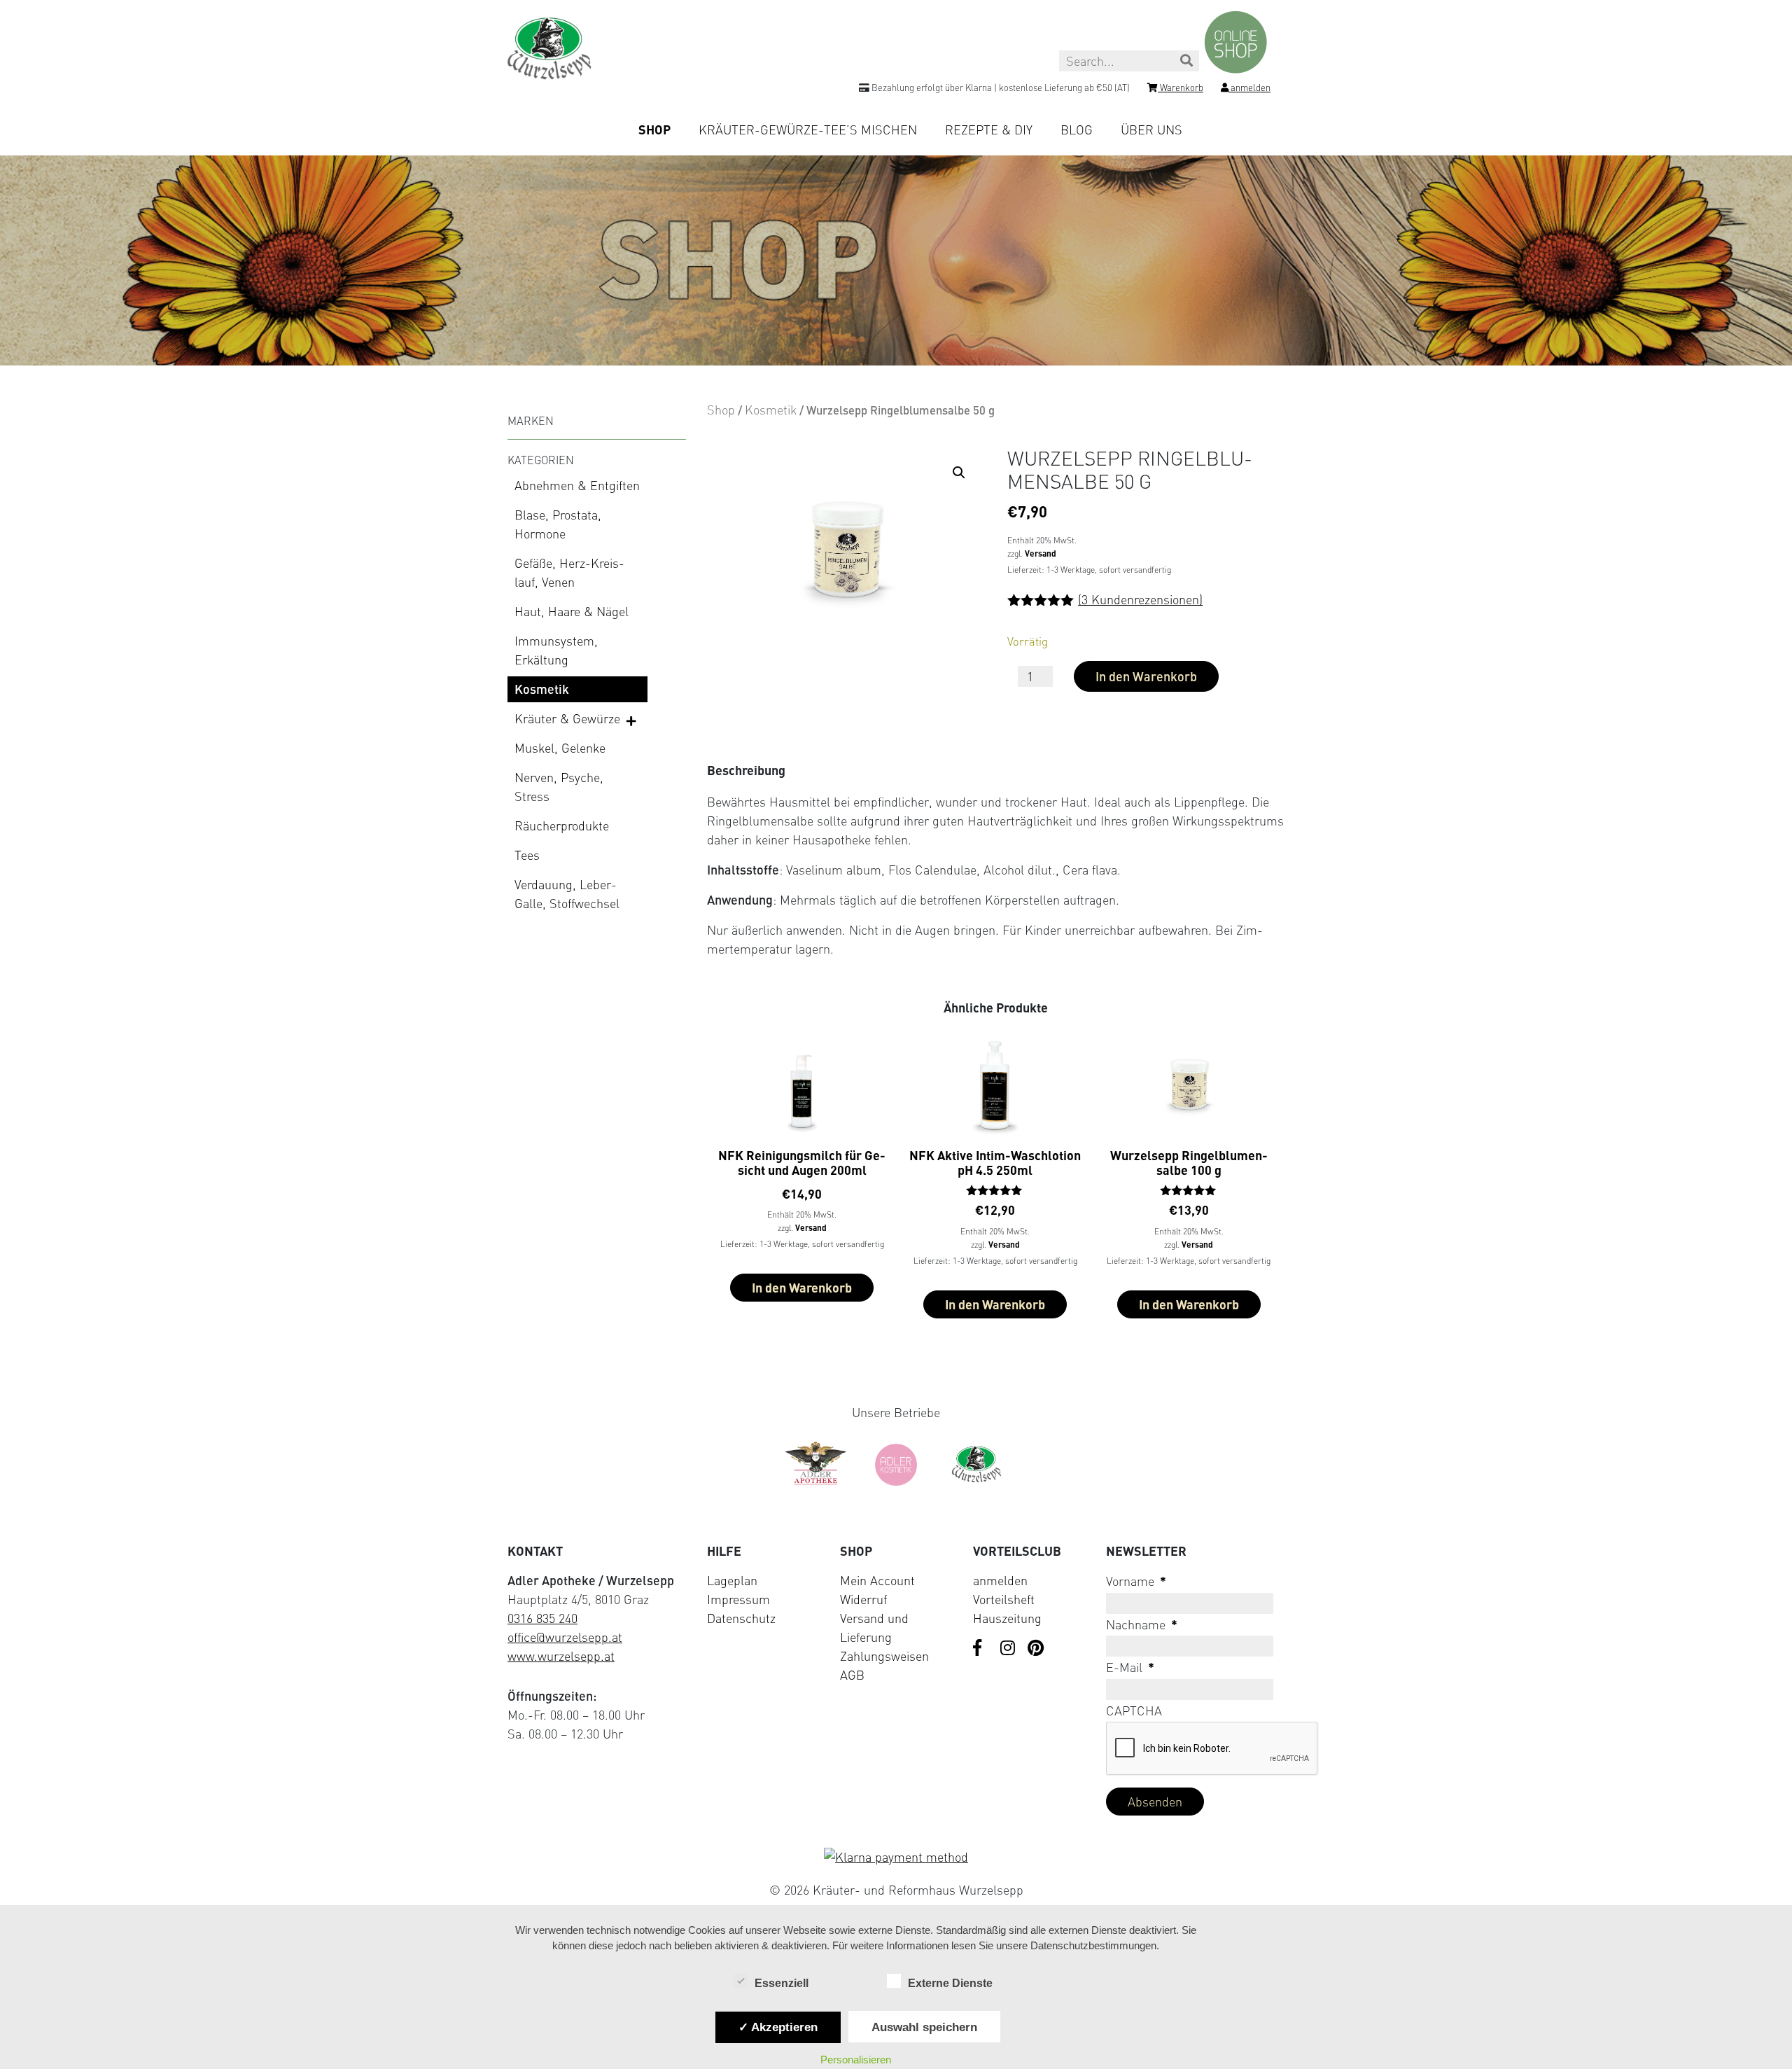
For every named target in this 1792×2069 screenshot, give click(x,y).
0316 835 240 (542, 1618)
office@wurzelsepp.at (565, 1637)
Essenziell (782, 1983)
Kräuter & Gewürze (567, 718)
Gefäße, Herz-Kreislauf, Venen (569, 572)
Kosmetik (542, 689)
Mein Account (877, 1580)
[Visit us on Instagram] (1009, 1649)
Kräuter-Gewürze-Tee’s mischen (808, 130)
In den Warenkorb (1146, 676)
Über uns (1151, 130)
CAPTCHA (1134, 1711)
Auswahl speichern (924, 2027)
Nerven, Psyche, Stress (559, 787)
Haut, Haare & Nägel (572, 611)
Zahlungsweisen (884, 1656)
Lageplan (732, 1580)
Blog (1077, 130)
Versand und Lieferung (874, 1628)
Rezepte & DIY (989, 130)
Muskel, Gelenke (560, 748)
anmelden (1000, 1580)
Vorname (1136, 1581)
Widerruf (863, 1599)
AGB (852, 1675)
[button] (959, 473)
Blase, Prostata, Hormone (558, 524)
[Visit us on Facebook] (981, 1649)
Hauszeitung (1007, 1618)
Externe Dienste (950, 1983)
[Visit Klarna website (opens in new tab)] (896, 1857)
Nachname (1142, 1624)
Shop (654, 130)
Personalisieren (856, 2060)
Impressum (738, 1599)
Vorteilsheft (1004, 1599)
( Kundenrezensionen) (1140, 599)
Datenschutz (741, 1618)
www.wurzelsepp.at (561, 1656)
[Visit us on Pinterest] (1036, 1649)
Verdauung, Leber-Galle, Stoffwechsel (567, 894)
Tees (527, 855)
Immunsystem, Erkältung (556, 650)
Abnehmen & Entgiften (577, 485)
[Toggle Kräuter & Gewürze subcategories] (632, 720)
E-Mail (1130, 1667)
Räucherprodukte (562, 825)
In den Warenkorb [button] (802, 1288)
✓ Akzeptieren (778, 2027)
